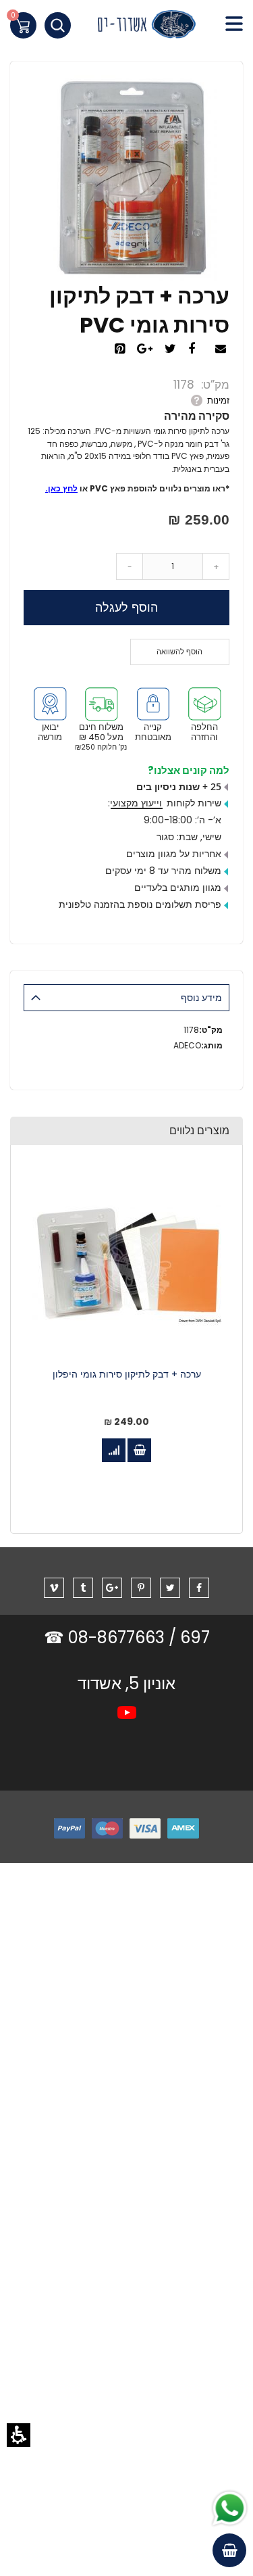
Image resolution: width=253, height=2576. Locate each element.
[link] (126, 27)
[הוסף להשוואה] (114, 1450)
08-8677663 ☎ (106, 1637)
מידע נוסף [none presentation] (201, 998)
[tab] (126, 998)
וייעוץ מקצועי (136, 803)
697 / (189, 1637)
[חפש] (58, 25)
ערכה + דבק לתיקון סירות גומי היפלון (127, 1375)
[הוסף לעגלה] (139, 1450)
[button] (19, 2435)
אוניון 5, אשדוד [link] (126, 1683)
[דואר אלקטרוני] (222, 349)
